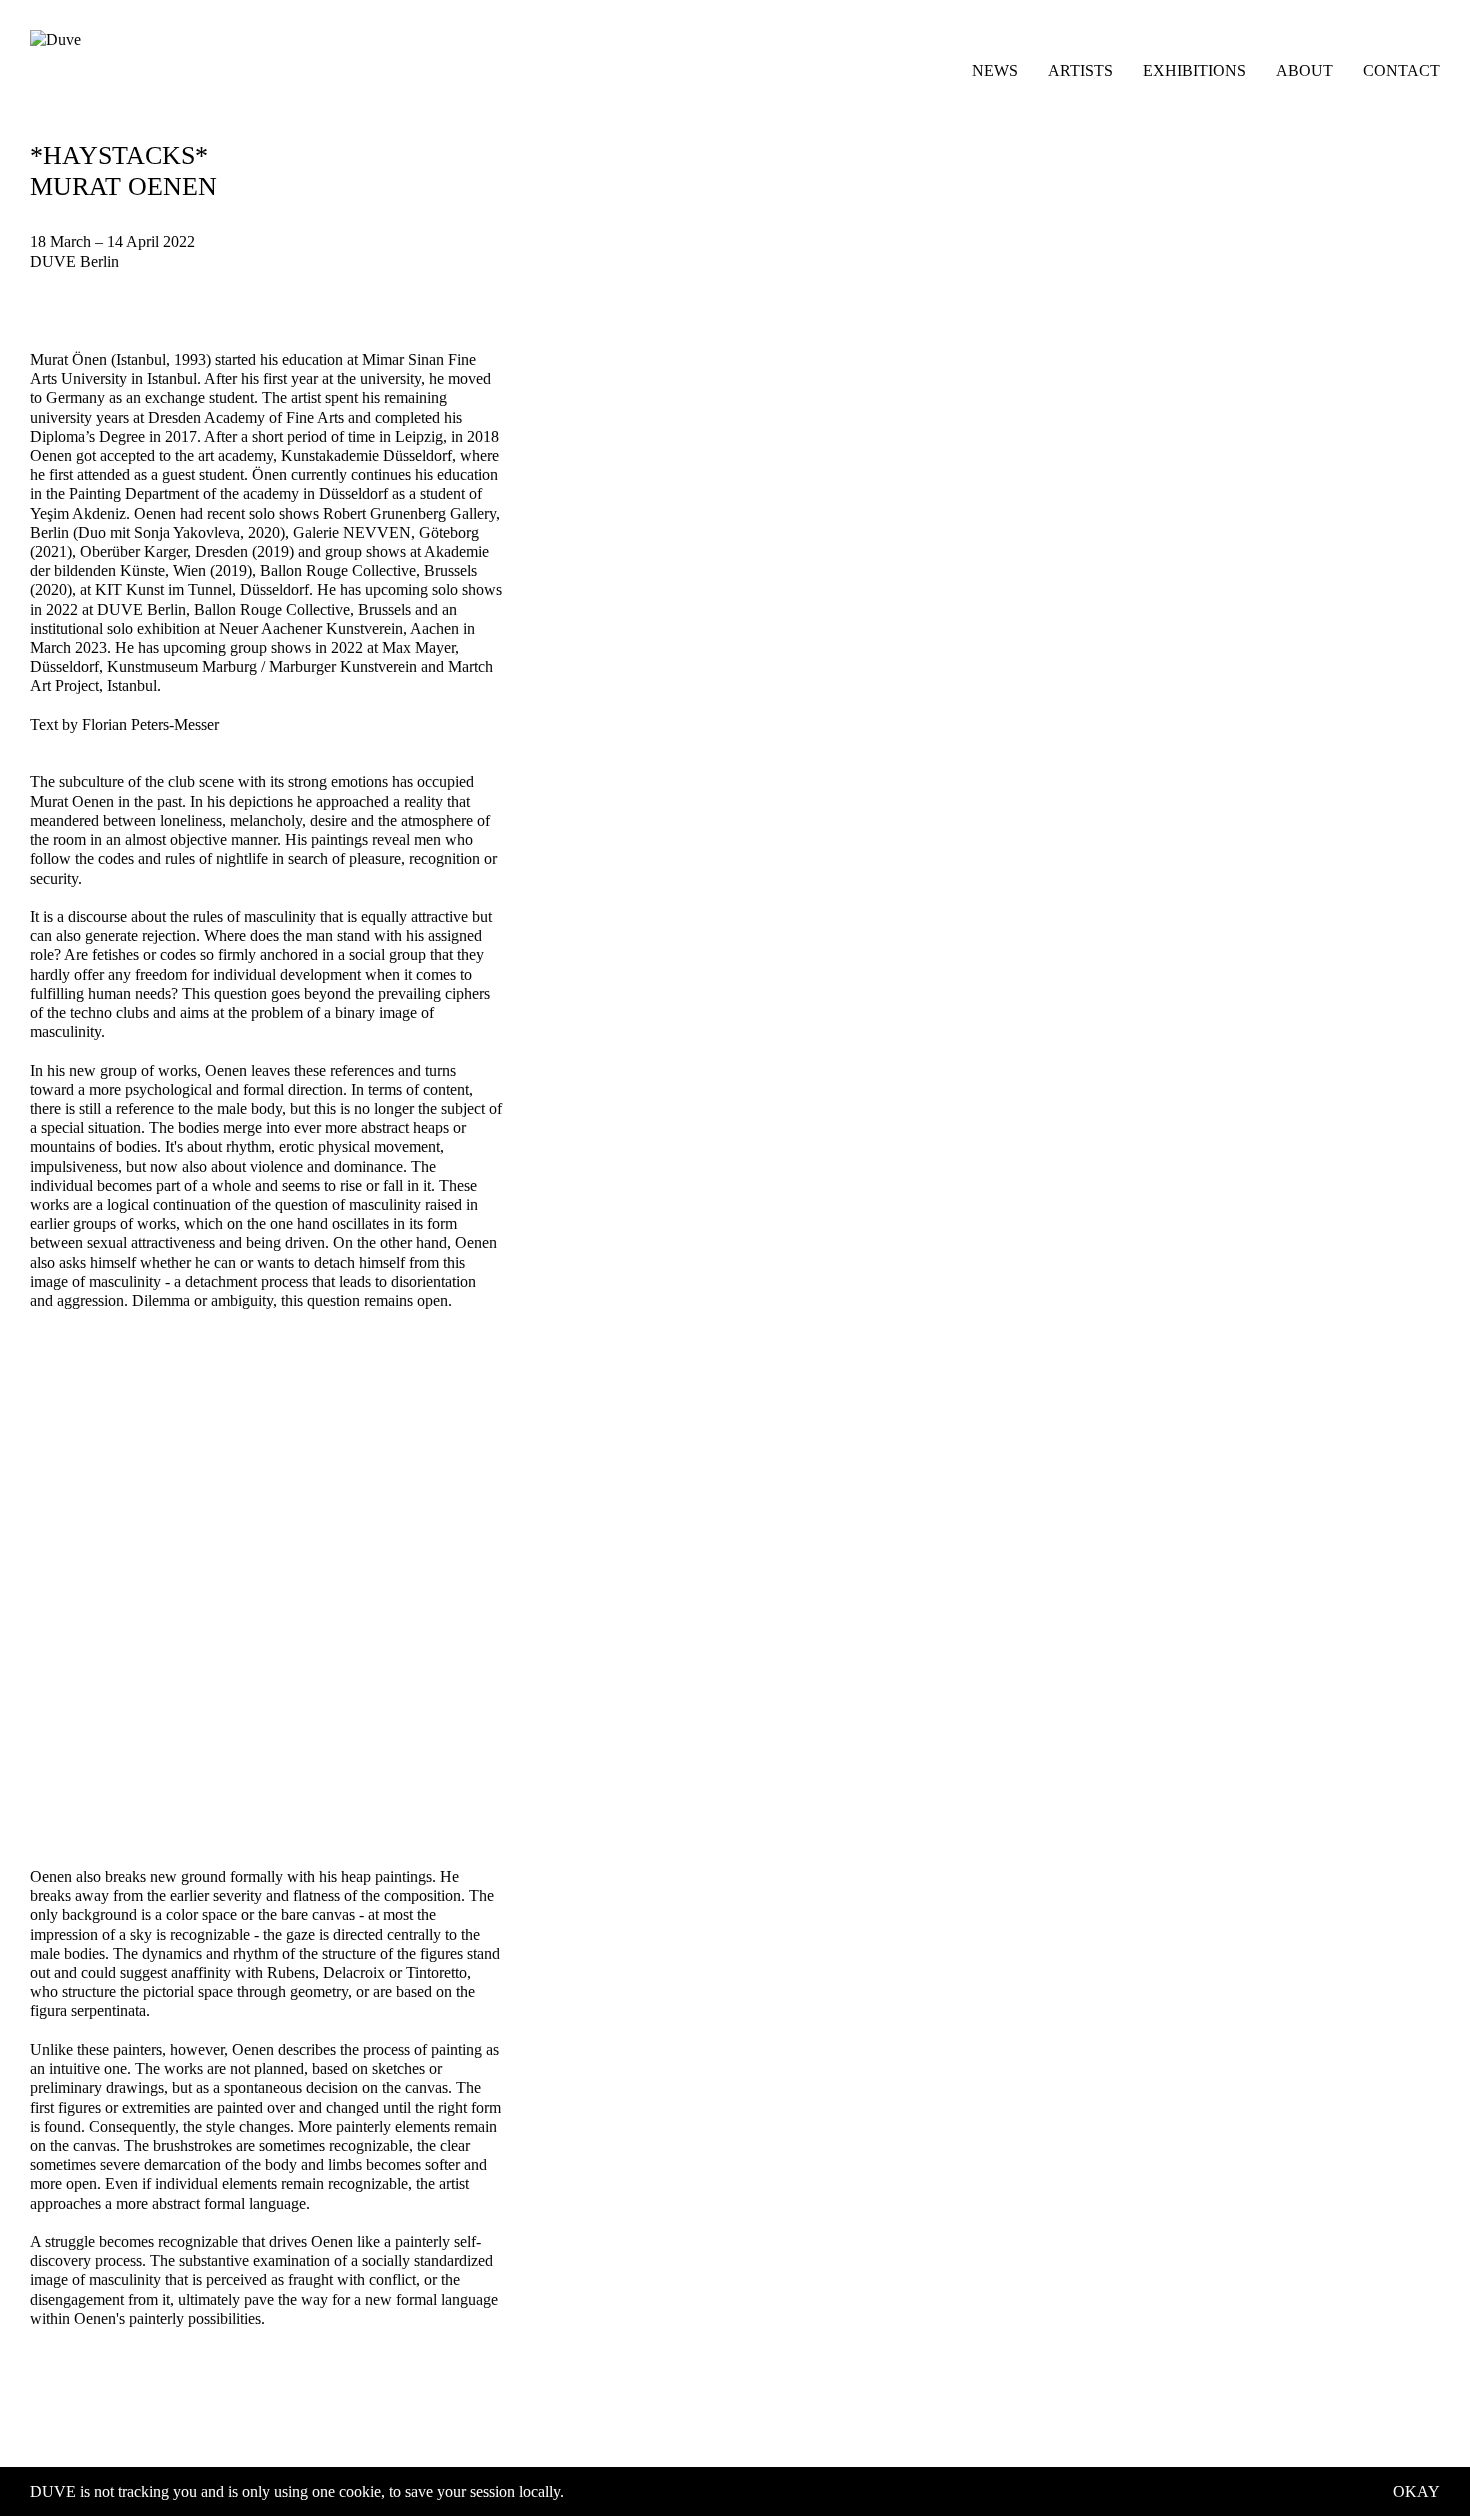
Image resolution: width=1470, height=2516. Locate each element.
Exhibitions (1194, 70)
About (1304, 70)
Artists (1080, 70)
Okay (1416, 2491)
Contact (1401, 70)
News (995, 70)
